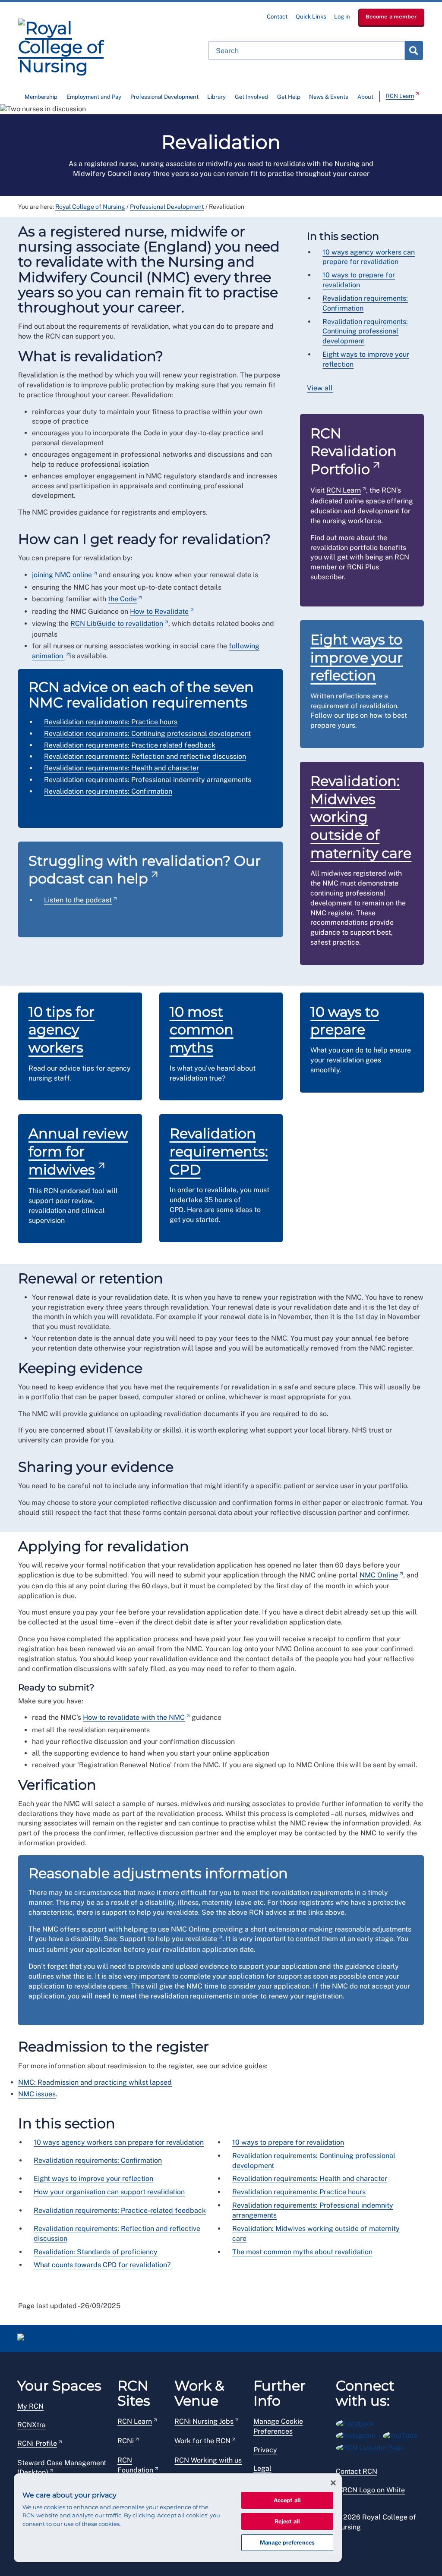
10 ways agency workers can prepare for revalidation (119, 2142)
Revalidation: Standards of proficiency (96, 2252)
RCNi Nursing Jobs (204, 2421)
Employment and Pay (94, 97)
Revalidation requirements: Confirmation (108, 791)
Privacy (265, 2450)
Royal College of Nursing (90, 207)
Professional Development (164, 97)
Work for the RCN (202, 2441)
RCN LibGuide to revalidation (117, 624)
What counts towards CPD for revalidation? (102, 2265)
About (365, 97)
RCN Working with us (208, 2460)
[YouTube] (403, 2434)
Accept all (287, 2500)
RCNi (126, 2441)
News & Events (329, 97)
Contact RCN (357, 2471)
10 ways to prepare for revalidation (288, 2142)
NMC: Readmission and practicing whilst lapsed (95, 2082)
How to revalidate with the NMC (134, 1717)
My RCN (30, 2406)
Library (216, 97)
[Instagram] (359, 2434)
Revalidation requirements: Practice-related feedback (120, 2210)
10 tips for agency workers (62, 1030)
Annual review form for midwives (78, 1151)
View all (320, 388)
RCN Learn (400, 96)
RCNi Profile (37, 2443)
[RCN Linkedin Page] (373, 2446)
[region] (178, 2518)
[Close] (333, 2483)
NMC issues (37, 2094)
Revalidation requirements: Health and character (122, 768)
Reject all (287, 2521)
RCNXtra (32, 2425)
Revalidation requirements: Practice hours (111, 722)
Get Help (289, 97)
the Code (122, 599)
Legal (262, 2468)
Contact (277, 17)
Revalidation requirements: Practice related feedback (130, 745)
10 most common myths (202, 1030)
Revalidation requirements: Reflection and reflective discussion (145, 756)
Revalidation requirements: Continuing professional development (147, 734)
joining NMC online (62, 575)
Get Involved (251, 97)
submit (414, 50)
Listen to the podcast (78, 900)
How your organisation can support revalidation (109, 2192)
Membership (41, 97)
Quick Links (311, 17)
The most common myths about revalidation (302, 2252)
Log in (342, 17)
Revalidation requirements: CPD (219, 1151)
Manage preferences (287, 2543)
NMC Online (379, 1575)
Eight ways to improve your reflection (357, 657)
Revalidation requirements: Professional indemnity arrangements (148, 780)
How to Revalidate (159, 611)
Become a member (391, 17)
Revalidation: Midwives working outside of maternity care (361, 817)
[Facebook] (358, 2422)
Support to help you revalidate (168, 1939)
